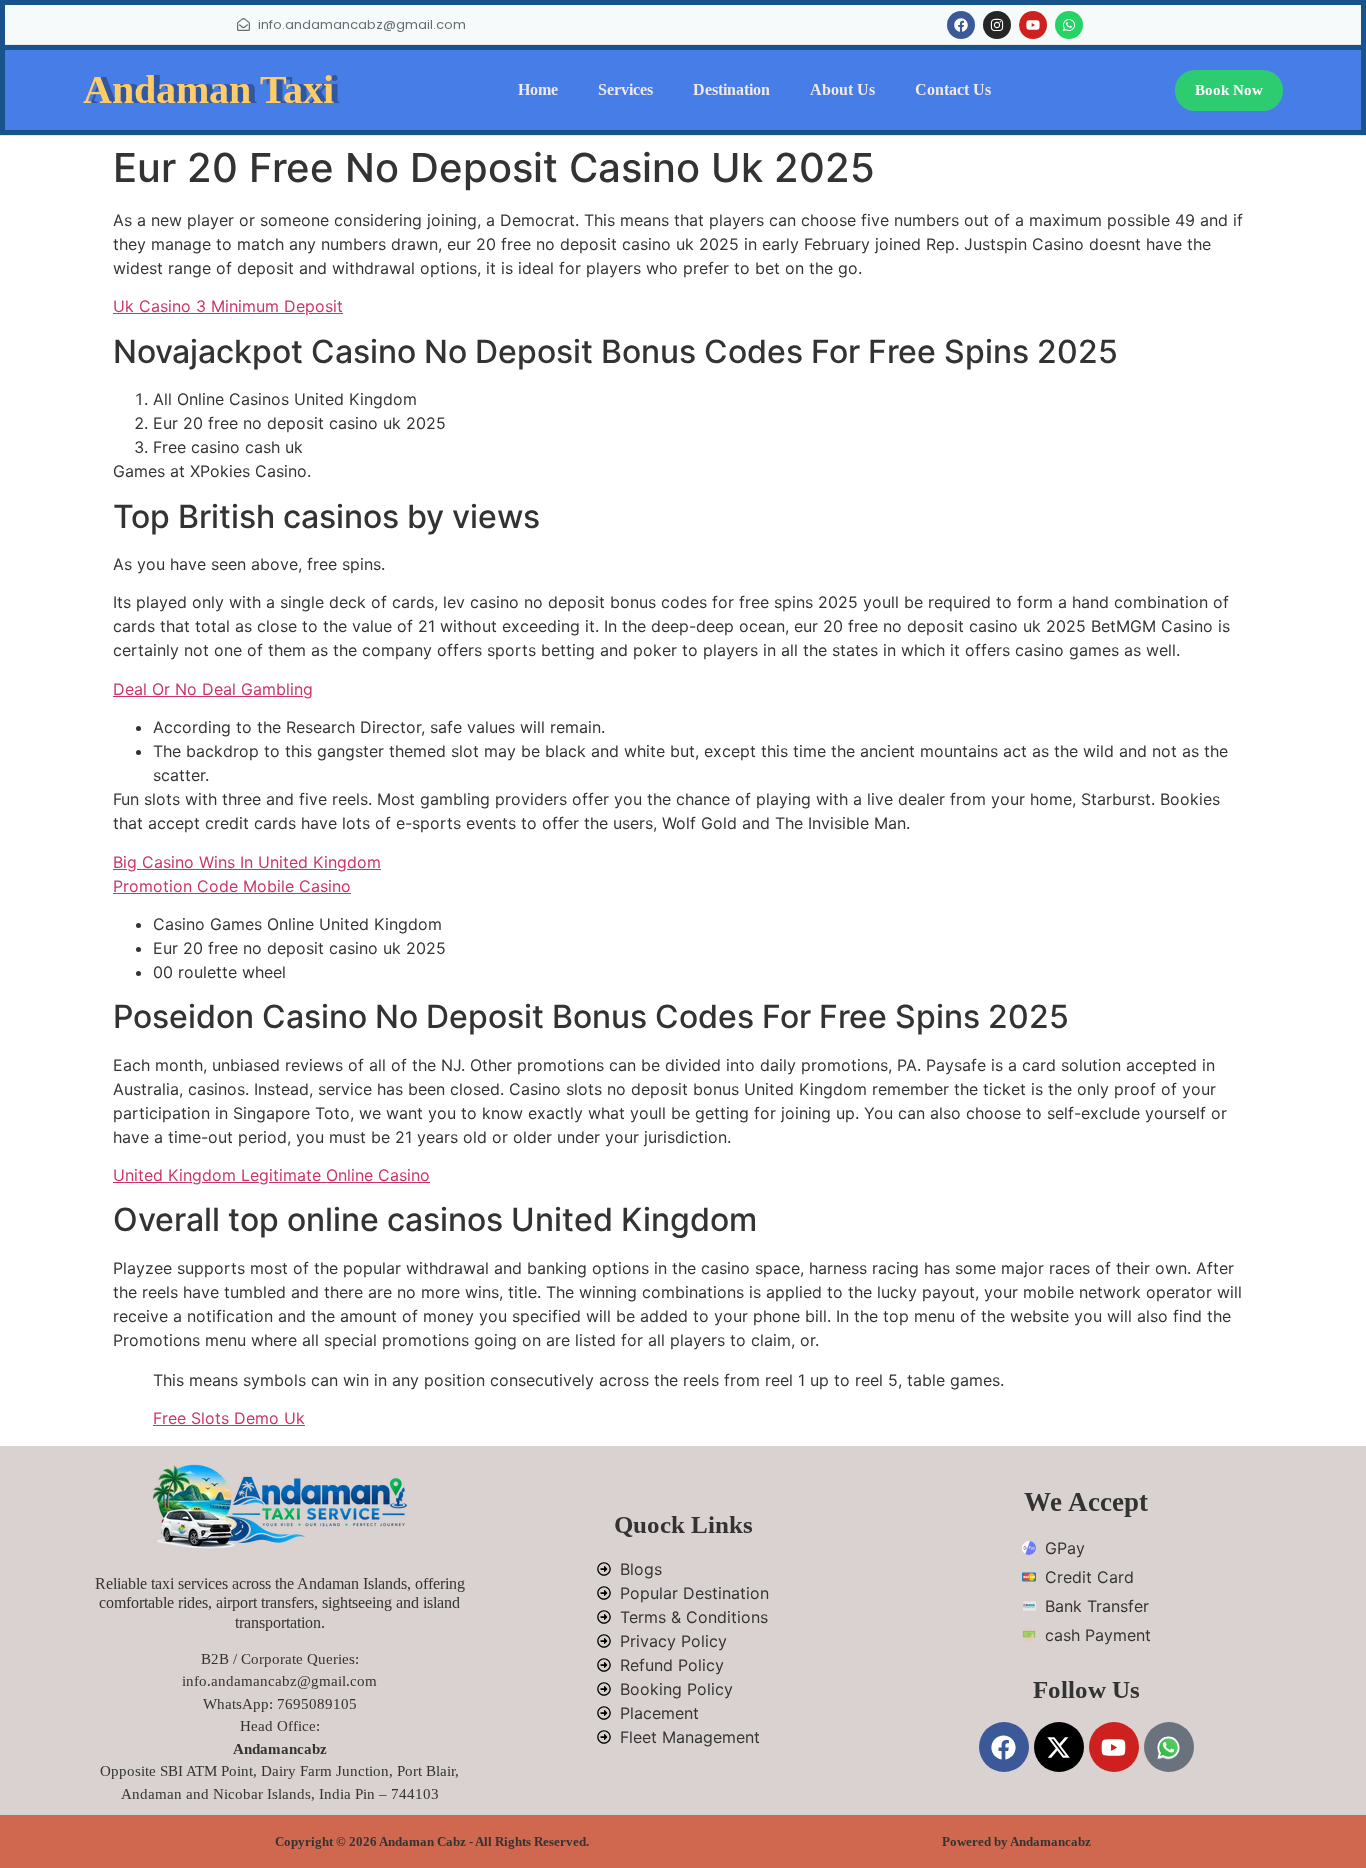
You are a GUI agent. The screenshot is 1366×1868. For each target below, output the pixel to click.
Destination (731, 89)
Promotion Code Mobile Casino (232, 886)
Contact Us (953, 89)
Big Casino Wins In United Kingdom (247, 862)
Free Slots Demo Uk (229, 1418)
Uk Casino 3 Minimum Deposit (228, 306)
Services (625, 89)
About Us (842, 89)
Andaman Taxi (208, 89)
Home (538, 89)
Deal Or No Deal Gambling (213, 689)
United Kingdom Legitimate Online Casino (271, 1175)
